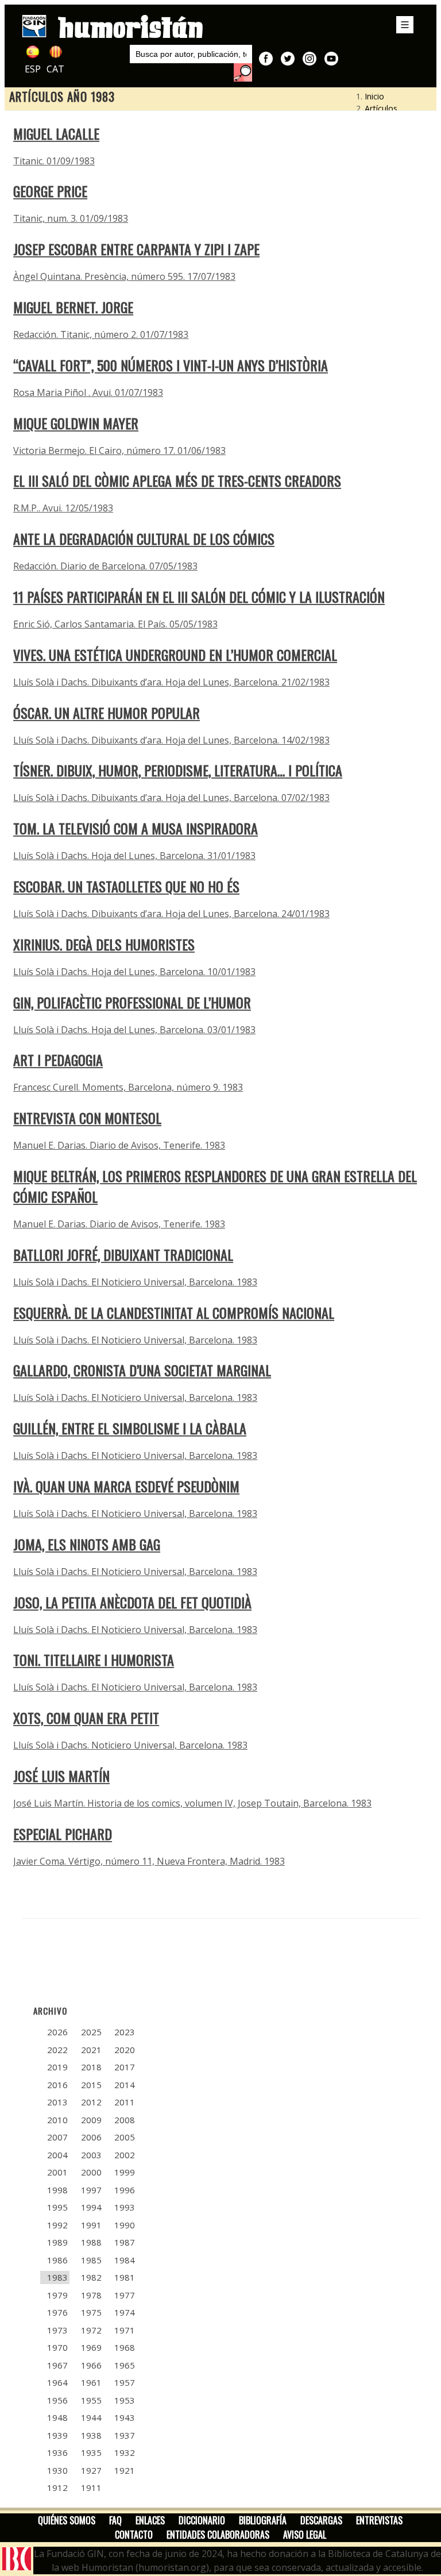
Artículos (381, 108)
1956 (57, 2400)
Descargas (321, 2520)
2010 (57, 2120)
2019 (57, 2067)
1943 (125, 2417)
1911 (91, 2488)
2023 (125, 2032)
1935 (91, 2452)
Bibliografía (263, 2520)
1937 (125, 2435)
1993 (125, 2207)
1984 (125, 2260)
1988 (91, 2242)
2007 (57, 2137)
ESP (33, 69)
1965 (125, 2365)
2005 (125, 2137)
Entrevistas (379, 2520)
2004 (57, 2155)
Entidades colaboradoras (218, 2535)
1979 (57, 2295)
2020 (125, 2050)
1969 (91, 2347)
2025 (91, 2032)
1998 (57, 2190)
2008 (125, 2120)
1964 (57, 2382)
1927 (91, 2470)
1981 (125, 2277)
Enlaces (150, 2520)
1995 (57, 2207)
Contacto (134, 2535)
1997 (91, 2190)
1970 (57, 2347)
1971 (125, 2330)
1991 (91, 2225)
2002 (125, 2155)
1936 (57, 2452)
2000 (91, 2172)
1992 (57, 2225)
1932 (125, 2452)
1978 (91, 2295)
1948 (57, 2417)
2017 (125, 2067)
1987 (125, 2242)
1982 (91, 2277)
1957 (125, 2382)
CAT (55, 69)
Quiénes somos (67, 2520)
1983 (57, 2277)
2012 (91, 2102)
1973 (57, 2330)
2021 (91, 2050)
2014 (125, 2085)
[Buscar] (243, 72)
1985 (91, 2260)
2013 (57, 2102)
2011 (125, 2102)
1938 (91, 2435)
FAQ (115, 2520)
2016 (57, 2085)
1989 (57, 2242)
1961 (91, 2382)
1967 (57, 2365)
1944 (91, 2417)
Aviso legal (305, 2535)
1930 (57, 2470)
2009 (91, 2120)
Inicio (374, 96)
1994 (91, 2207)
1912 (57, 2488)
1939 (57, 2435)
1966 (91, 2365)
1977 (125, 2295)
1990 (125, 2225)
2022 (57, 2050)
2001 (57, 2172)
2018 (91, 2067)
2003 (91, 2155)
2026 (57, 2032)
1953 (125, 2400)
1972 (91, 2330)
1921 (125, 2470)
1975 (91, 2312)
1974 (125, 2312)
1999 (125, 2172)
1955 (91, 2400)
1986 (57, 2260)
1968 (125, 2347)
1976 (57, 2312)
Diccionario (202, 2520)
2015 (91, 2085)
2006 (91, 2137)
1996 (125, 2190)
